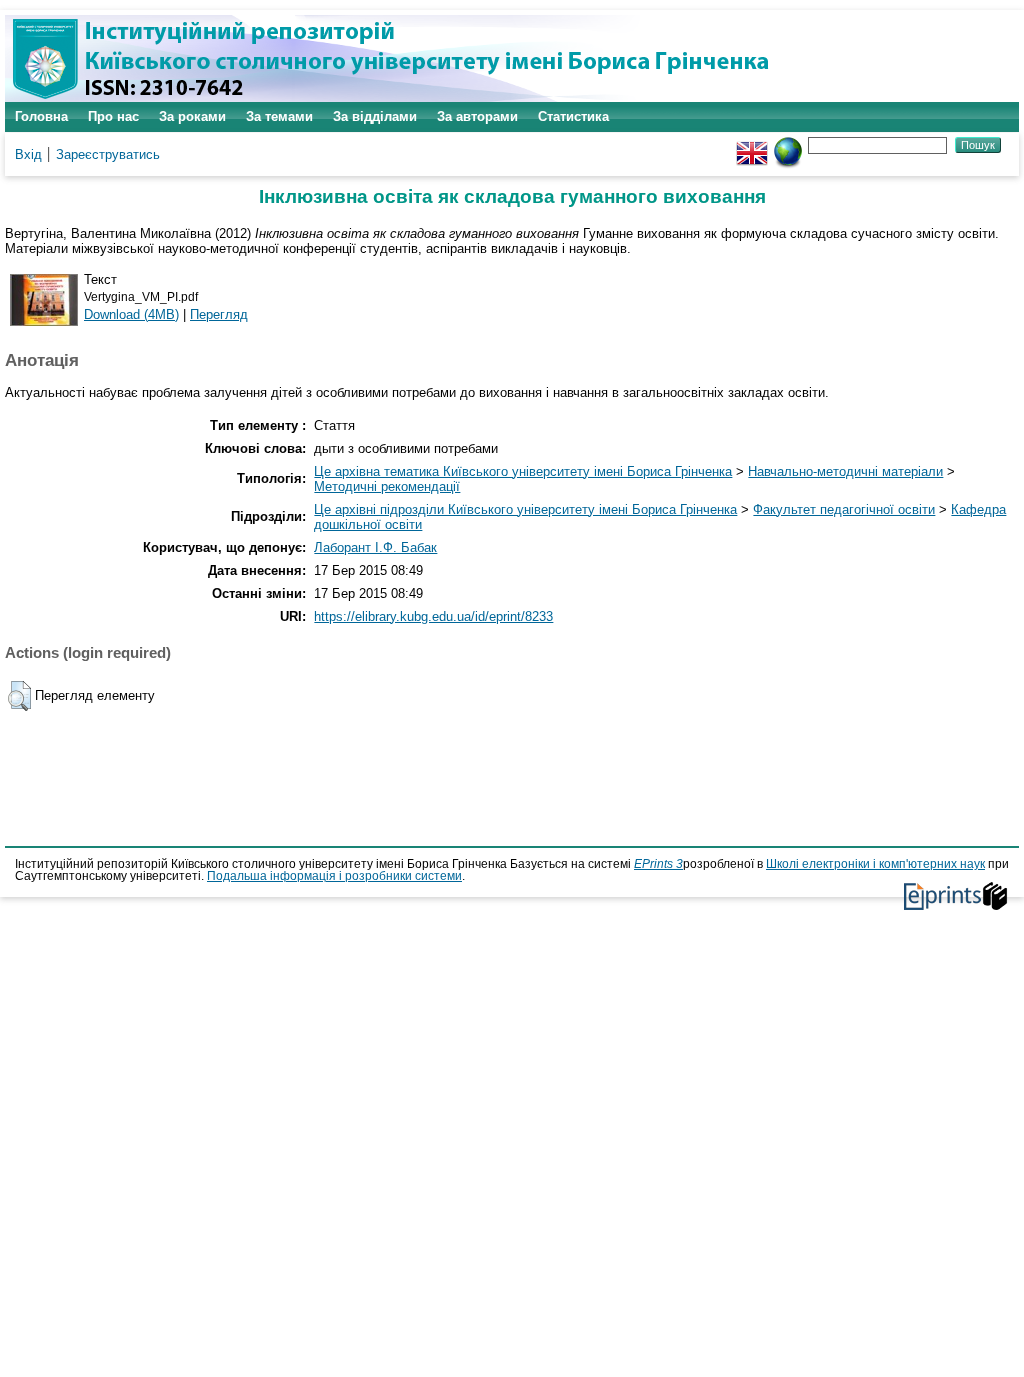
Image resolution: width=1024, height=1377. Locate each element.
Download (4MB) (131, 314)
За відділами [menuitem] (375, 116)
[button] (19, 696)
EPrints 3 (658, 864)
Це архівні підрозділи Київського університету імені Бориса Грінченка (525, 509)
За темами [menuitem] (279, 116)
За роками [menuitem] (192, 116)
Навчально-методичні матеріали (845, 471)
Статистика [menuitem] (573, 116)
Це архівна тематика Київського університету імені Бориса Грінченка (523, 471)
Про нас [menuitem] (113, 116)
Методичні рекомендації (387, 486)
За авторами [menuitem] (477, 116)
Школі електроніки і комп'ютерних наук (875, 864)
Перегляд (219, 314)
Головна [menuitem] (41, 116)
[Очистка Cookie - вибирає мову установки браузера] (788, 144)
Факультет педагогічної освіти (844, 509)
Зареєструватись (108, 154)
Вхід (28, 154)
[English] (752, 144)
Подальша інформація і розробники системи (334, 876)
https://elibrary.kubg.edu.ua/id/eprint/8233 (433, 616)
